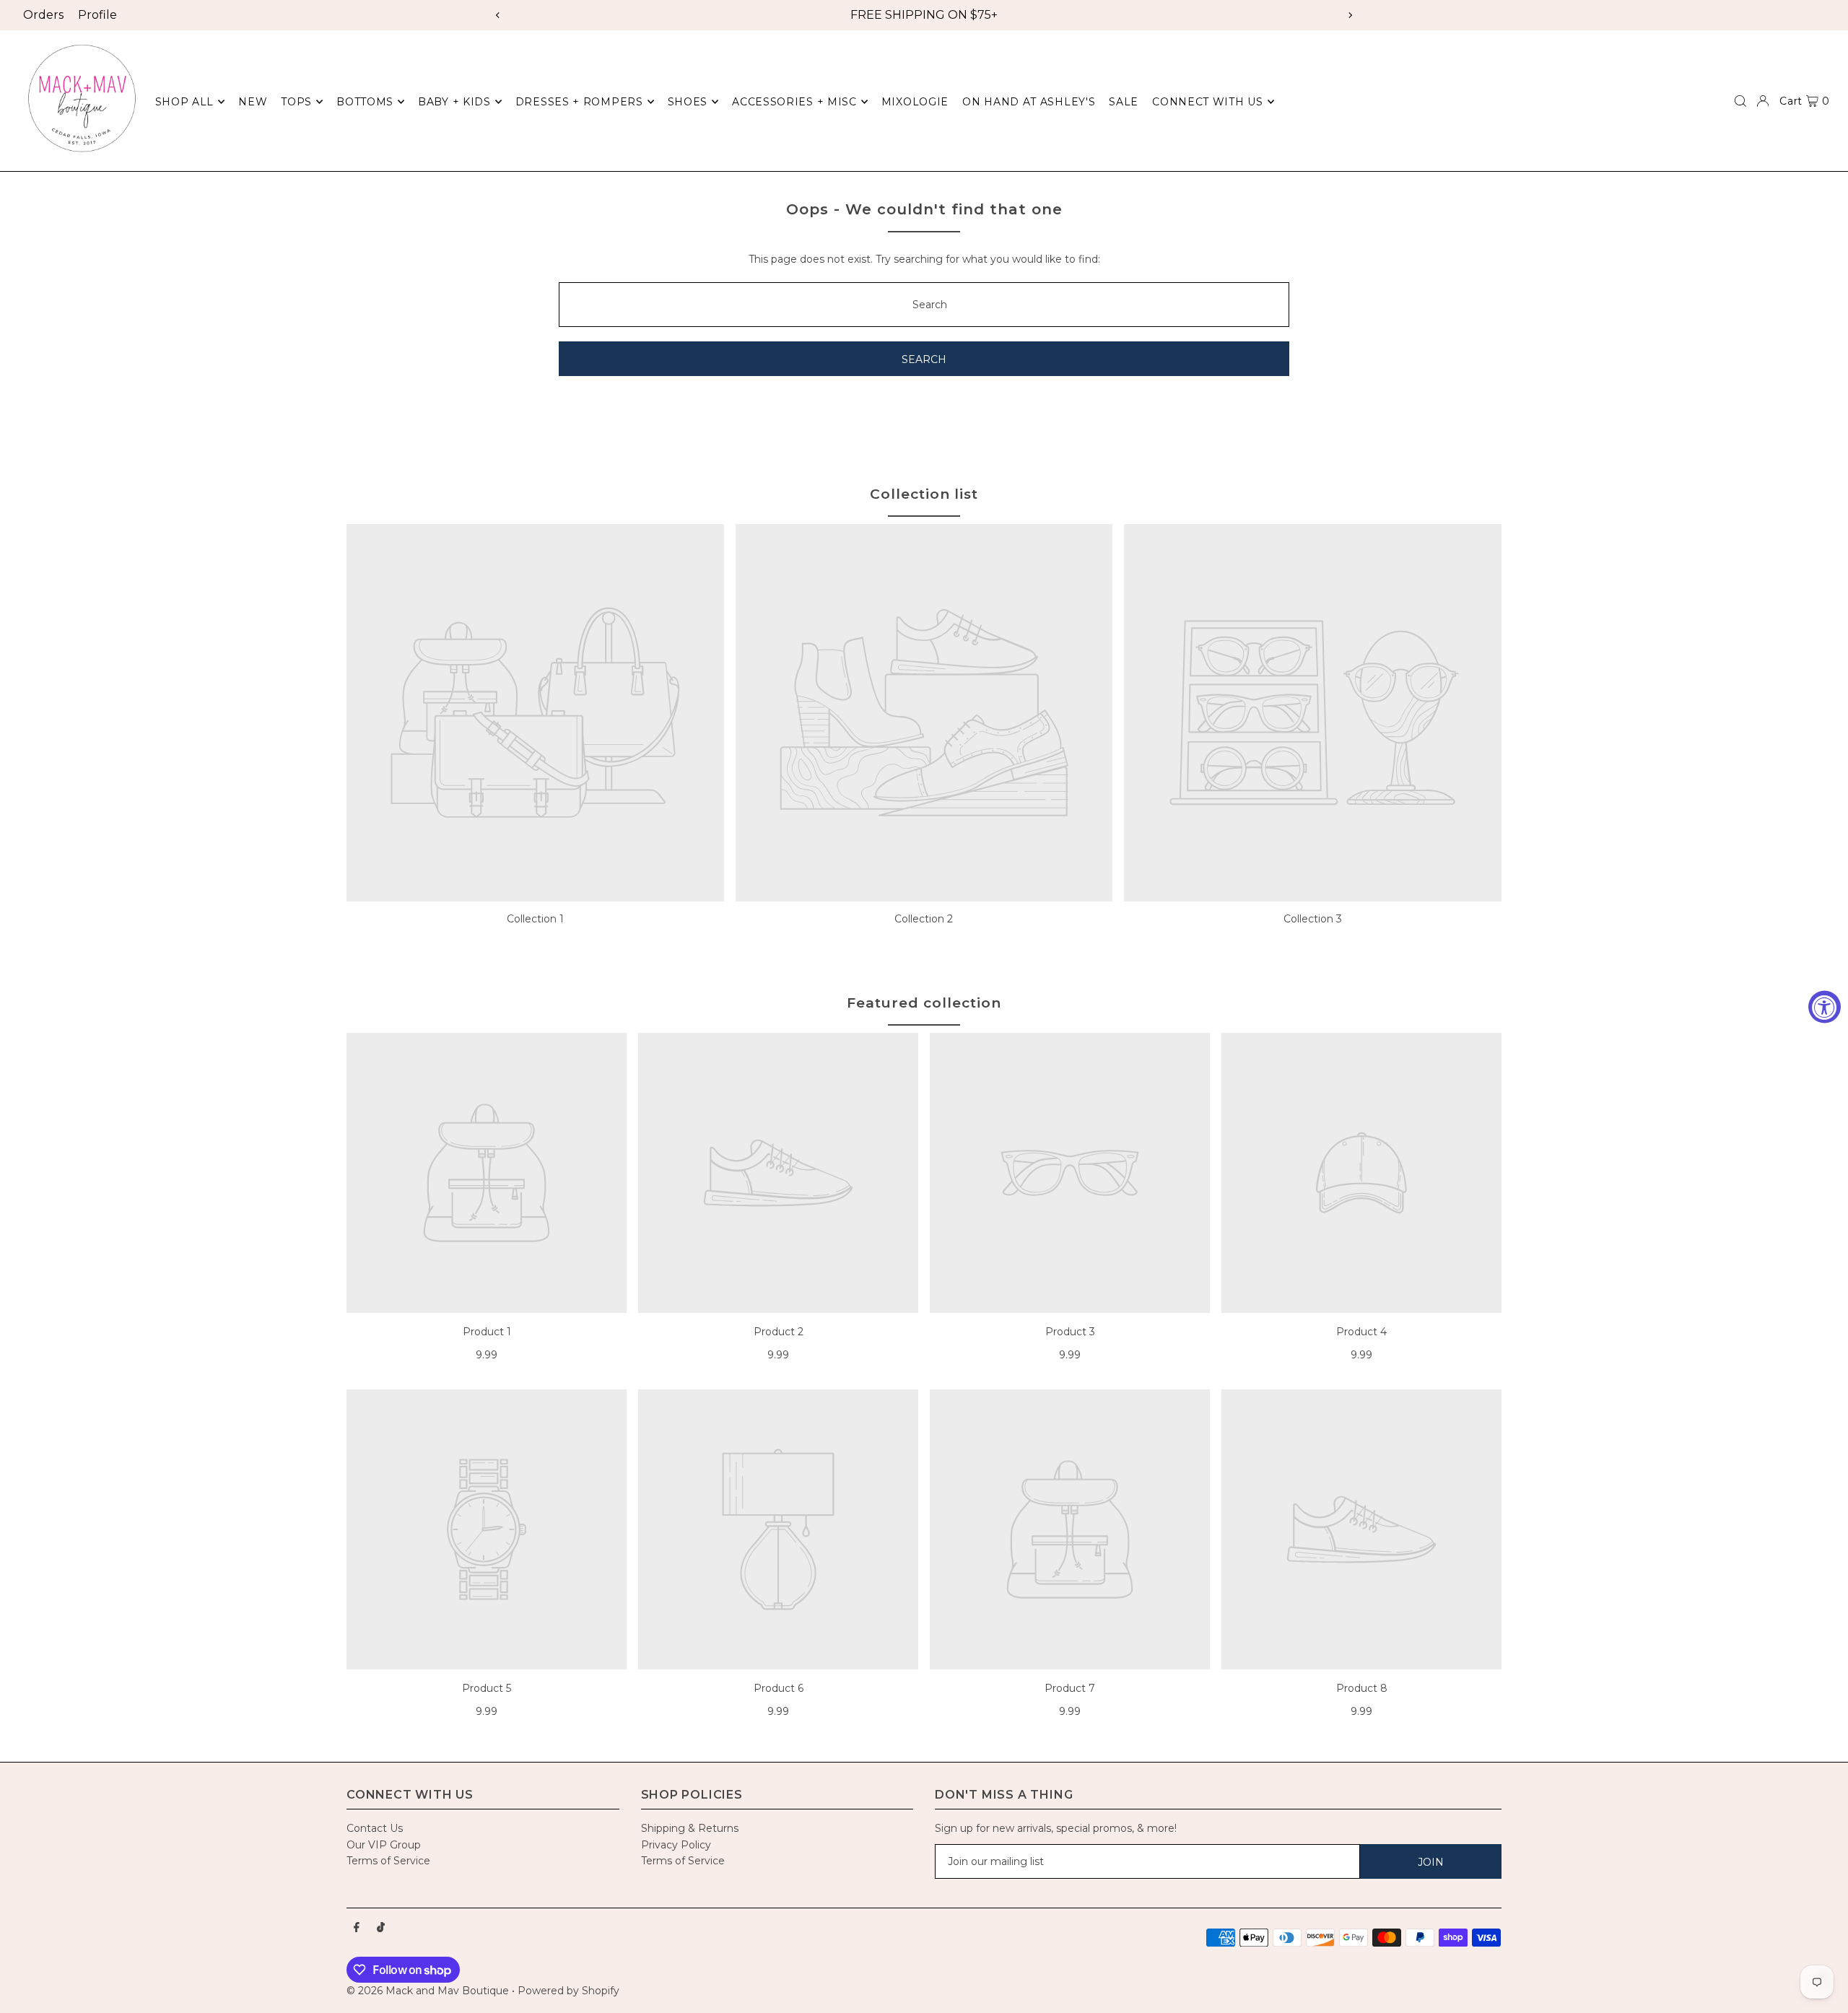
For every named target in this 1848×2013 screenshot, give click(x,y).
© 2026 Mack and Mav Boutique (429, 1991)
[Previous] (498, 15)
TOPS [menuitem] (296, 102)
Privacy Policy (676, 1845)
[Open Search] (1740, 101)
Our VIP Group (384, 1845)
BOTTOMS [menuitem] (365, 102)
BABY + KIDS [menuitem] (454, 102)
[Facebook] (357, 1928)
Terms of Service (388, 1861)
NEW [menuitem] (253, 102)
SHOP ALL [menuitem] (185, 102)
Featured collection (924, 1003)
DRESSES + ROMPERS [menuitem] (579, 102)
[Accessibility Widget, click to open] (1825, 1006)
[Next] (1350, 15)
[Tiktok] (381, 1928)
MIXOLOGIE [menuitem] (915, 102)
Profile (97, 15)
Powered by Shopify (568, 1991)
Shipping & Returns (690, 1828)
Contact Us (375, 1828)
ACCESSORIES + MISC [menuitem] (794, 102)
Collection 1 (535, 919)
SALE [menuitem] (1124, 102)
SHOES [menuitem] (688, 102)
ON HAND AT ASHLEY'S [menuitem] (1029, 102)
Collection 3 (1313, 919)
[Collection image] (535, 713)
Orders (43, 15)
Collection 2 (924, 919)
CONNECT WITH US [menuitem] (1208, 102)
